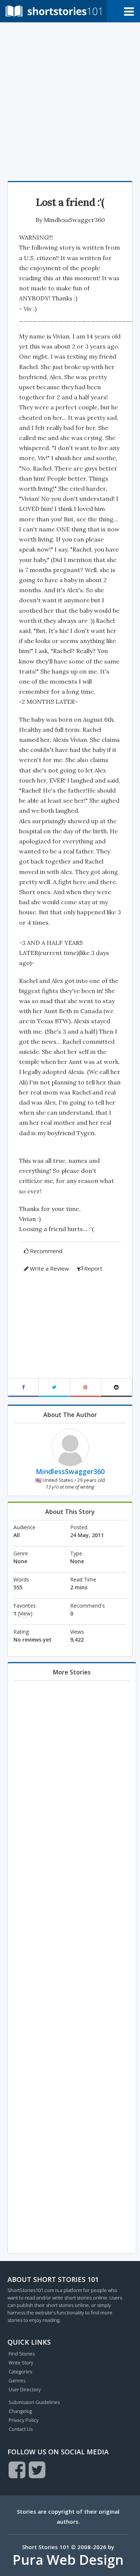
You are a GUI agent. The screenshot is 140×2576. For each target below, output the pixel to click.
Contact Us (21, 2429)
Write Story (21, 2363)
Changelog (20, 2411)
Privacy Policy (24, 2420)
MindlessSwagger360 (74, 220)
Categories (20, 2372)
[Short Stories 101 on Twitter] (37, 2470)
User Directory (25, 2389)
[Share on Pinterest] (86, 1388)
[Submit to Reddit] (117, 1388)
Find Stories (22, 2354)
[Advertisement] (70, 100)
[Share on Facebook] (23, 1388)
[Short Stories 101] (53, 11)
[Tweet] (54, 1388)
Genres (17, 2380)
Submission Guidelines (34, 2402)
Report (93, 1268)
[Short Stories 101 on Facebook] (17, 2470)
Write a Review (49, 1268)
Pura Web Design (68, 2560)
